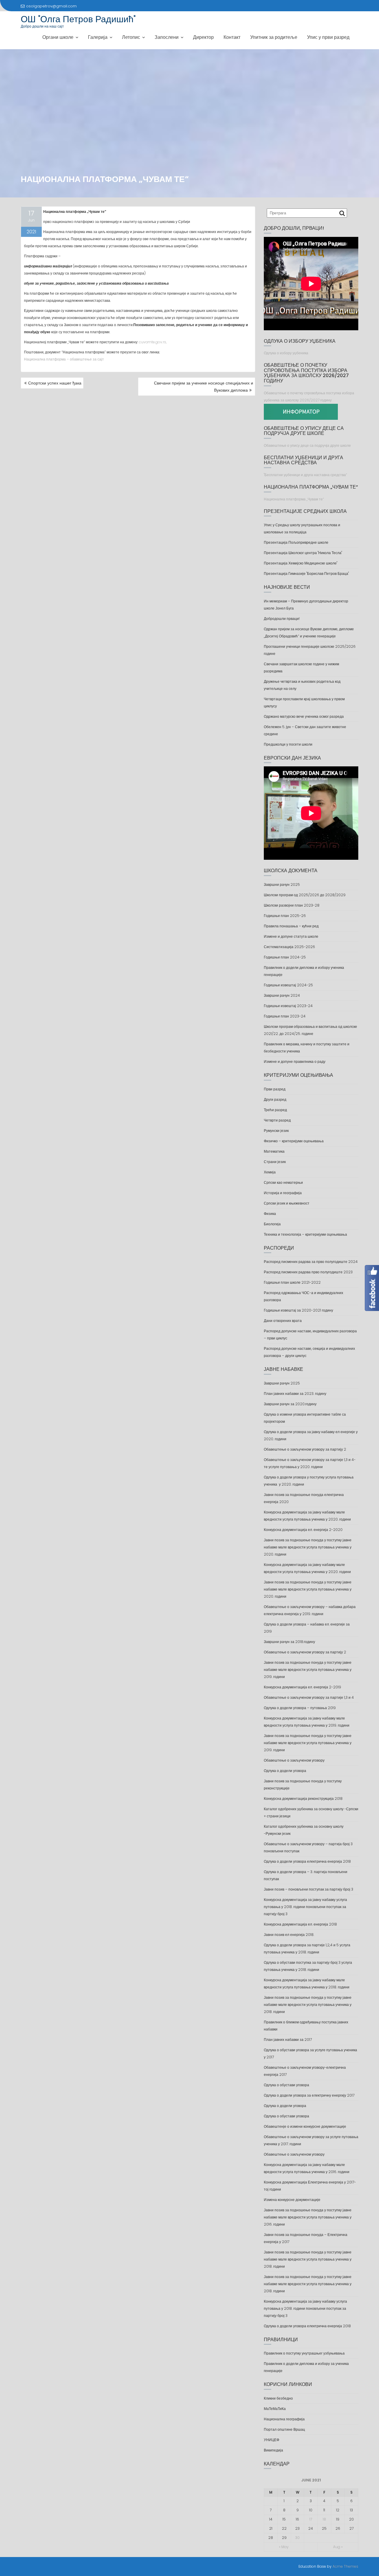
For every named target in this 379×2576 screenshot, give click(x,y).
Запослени (167, 37)
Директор (203, 37)
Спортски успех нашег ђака (55, 383)
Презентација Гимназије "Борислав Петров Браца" (306, 574)
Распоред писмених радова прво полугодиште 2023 (308, 1272)
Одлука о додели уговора (285, 1771)
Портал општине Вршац (284, 2429)
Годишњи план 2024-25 (285, 957)
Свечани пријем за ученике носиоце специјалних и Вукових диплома (204, 387)
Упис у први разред (328, 37)
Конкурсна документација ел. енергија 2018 (300, 1924)
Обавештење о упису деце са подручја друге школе (307, 445)
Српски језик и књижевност (287, 1203)
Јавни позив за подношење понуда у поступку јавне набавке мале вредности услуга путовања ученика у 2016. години (308, 2217)
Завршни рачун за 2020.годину (290, 1404)
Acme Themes (345, 2566)
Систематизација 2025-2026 (289, 947)
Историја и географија (283, 1193)
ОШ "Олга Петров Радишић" (78, 19)
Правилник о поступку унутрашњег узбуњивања (304, 2353)
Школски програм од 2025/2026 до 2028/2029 (305, 895)
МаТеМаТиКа (275, 2409)
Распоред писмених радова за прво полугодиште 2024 (311, 1262)
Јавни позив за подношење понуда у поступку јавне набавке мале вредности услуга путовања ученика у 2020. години (308, 1547)
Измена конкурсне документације (292, 2200)
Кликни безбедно (278, 2398)
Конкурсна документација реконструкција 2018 (303, 1799)
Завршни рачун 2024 (282, 995)
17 (311, 2519)
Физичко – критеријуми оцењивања (294, 1141)
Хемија (270, 1172)
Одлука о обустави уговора (286, 2085)
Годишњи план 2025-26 (285, 916)
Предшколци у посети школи (288, 744)
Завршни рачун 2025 (282, 885)
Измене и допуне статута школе (291, 936)
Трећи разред (275, 1110)
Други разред (275, 1099)
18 (324, 2519)
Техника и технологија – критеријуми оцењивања (305, 1234)
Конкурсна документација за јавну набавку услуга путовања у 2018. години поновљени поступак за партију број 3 (305, 1907)
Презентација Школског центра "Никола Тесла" (303, 553)
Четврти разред (277, 1120)
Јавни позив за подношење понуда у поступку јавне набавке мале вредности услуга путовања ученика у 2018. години (308, 2005)
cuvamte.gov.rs (152, 342)
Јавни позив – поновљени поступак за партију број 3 (309, 1889)
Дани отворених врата (283, 1321)
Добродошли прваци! (282, 619)
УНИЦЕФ (272, 2440)
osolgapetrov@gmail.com (51, 6)
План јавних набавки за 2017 (288, 2040)
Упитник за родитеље (274, 37)
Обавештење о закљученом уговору (294, 1760)
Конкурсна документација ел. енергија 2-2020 (303, 1530)
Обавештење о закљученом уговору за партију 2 (305, 1449)
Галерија (98, 37)
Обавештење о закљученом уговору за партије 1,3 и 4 (309, 1697)
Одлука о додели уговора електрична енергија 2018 (307, 1861)
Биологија (272, 1224)
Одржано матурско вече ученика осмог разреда (304, 716)
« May (284, 2547)
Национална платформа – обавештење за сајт (64, 359)
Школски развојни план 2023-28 (292, 905)
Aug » (338, 2547)
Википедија (273, 2450)
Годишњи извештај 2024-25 (288, 985)
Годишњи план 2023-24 (285, 1016)
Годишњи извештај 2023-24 (288, 1006)
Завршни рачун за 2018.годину (289, 1642)
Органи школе (58, 37)
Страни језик (275, 1162)
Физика (270, 1214)
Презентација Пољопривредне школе (296, 542)
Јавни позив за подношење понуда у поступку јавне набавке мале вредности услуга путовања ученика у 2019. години (308, 1670)
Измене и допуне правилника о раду (295, 1061)
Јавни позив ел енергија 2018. (289, 1935)
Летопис (131, 37)
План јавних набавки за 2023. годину (295, 1394)
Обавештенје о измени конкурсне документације (305, 2126)
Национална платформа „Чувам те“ (294, 499)
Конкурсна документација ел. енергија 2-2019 (302, 1687)
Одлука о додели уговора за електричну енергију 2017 (309, 2095)
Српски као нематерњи (283, 1182)
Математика (274, 1151)
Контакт (232, 37)
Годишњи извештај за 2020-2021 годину (298, 1310)
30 (297, 2538)
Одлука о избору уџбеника (286, 353)
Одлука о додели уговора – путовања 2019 (300, 1708)
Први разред (275, 1089)
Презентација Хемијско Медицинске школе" (301, 563)
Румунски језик (276, 1131)
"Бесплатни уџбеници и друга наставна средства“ (305, 475)
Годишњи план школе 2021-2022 (292, 1282)
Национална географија (284, 2419)
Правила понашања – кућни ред (291, 926)
